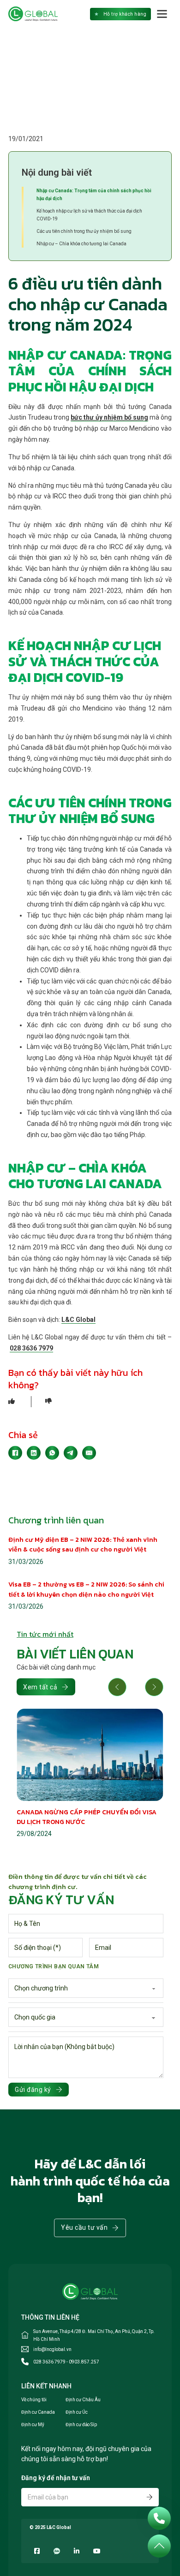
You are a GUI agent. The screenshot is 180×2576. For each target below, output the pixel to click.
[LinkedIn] (34, 1453)
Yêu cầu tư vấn (84, 2227)
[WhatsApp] (52, 1453)
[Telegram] (71, 1453)
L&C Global (78, 1320)
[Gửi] (150, 2497)
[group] (90, 1774)
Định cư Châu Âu (83, 2400)
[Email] (89, 1453)
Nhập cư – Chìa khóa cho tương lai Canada (81, 244)
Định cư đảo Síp (81, 2425)
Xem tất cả (40, 1687)
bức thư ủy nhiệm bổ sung (109, 417)
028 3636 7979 (31, 1348)
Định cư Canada (38, 2412)
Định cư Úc (77, 2412)
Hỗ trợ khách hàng (125, 14)
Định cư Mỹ (33, 2425)
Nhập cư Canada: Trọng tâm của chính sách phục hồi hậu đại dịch (94, 195)
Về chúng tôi (34, 2400)
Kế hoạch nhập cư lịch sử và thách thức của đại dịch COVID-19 (89, 215)
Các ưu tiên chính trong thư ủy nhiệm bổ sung (84, 231)
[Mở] (162, 14)
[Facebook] (15, 1453)
